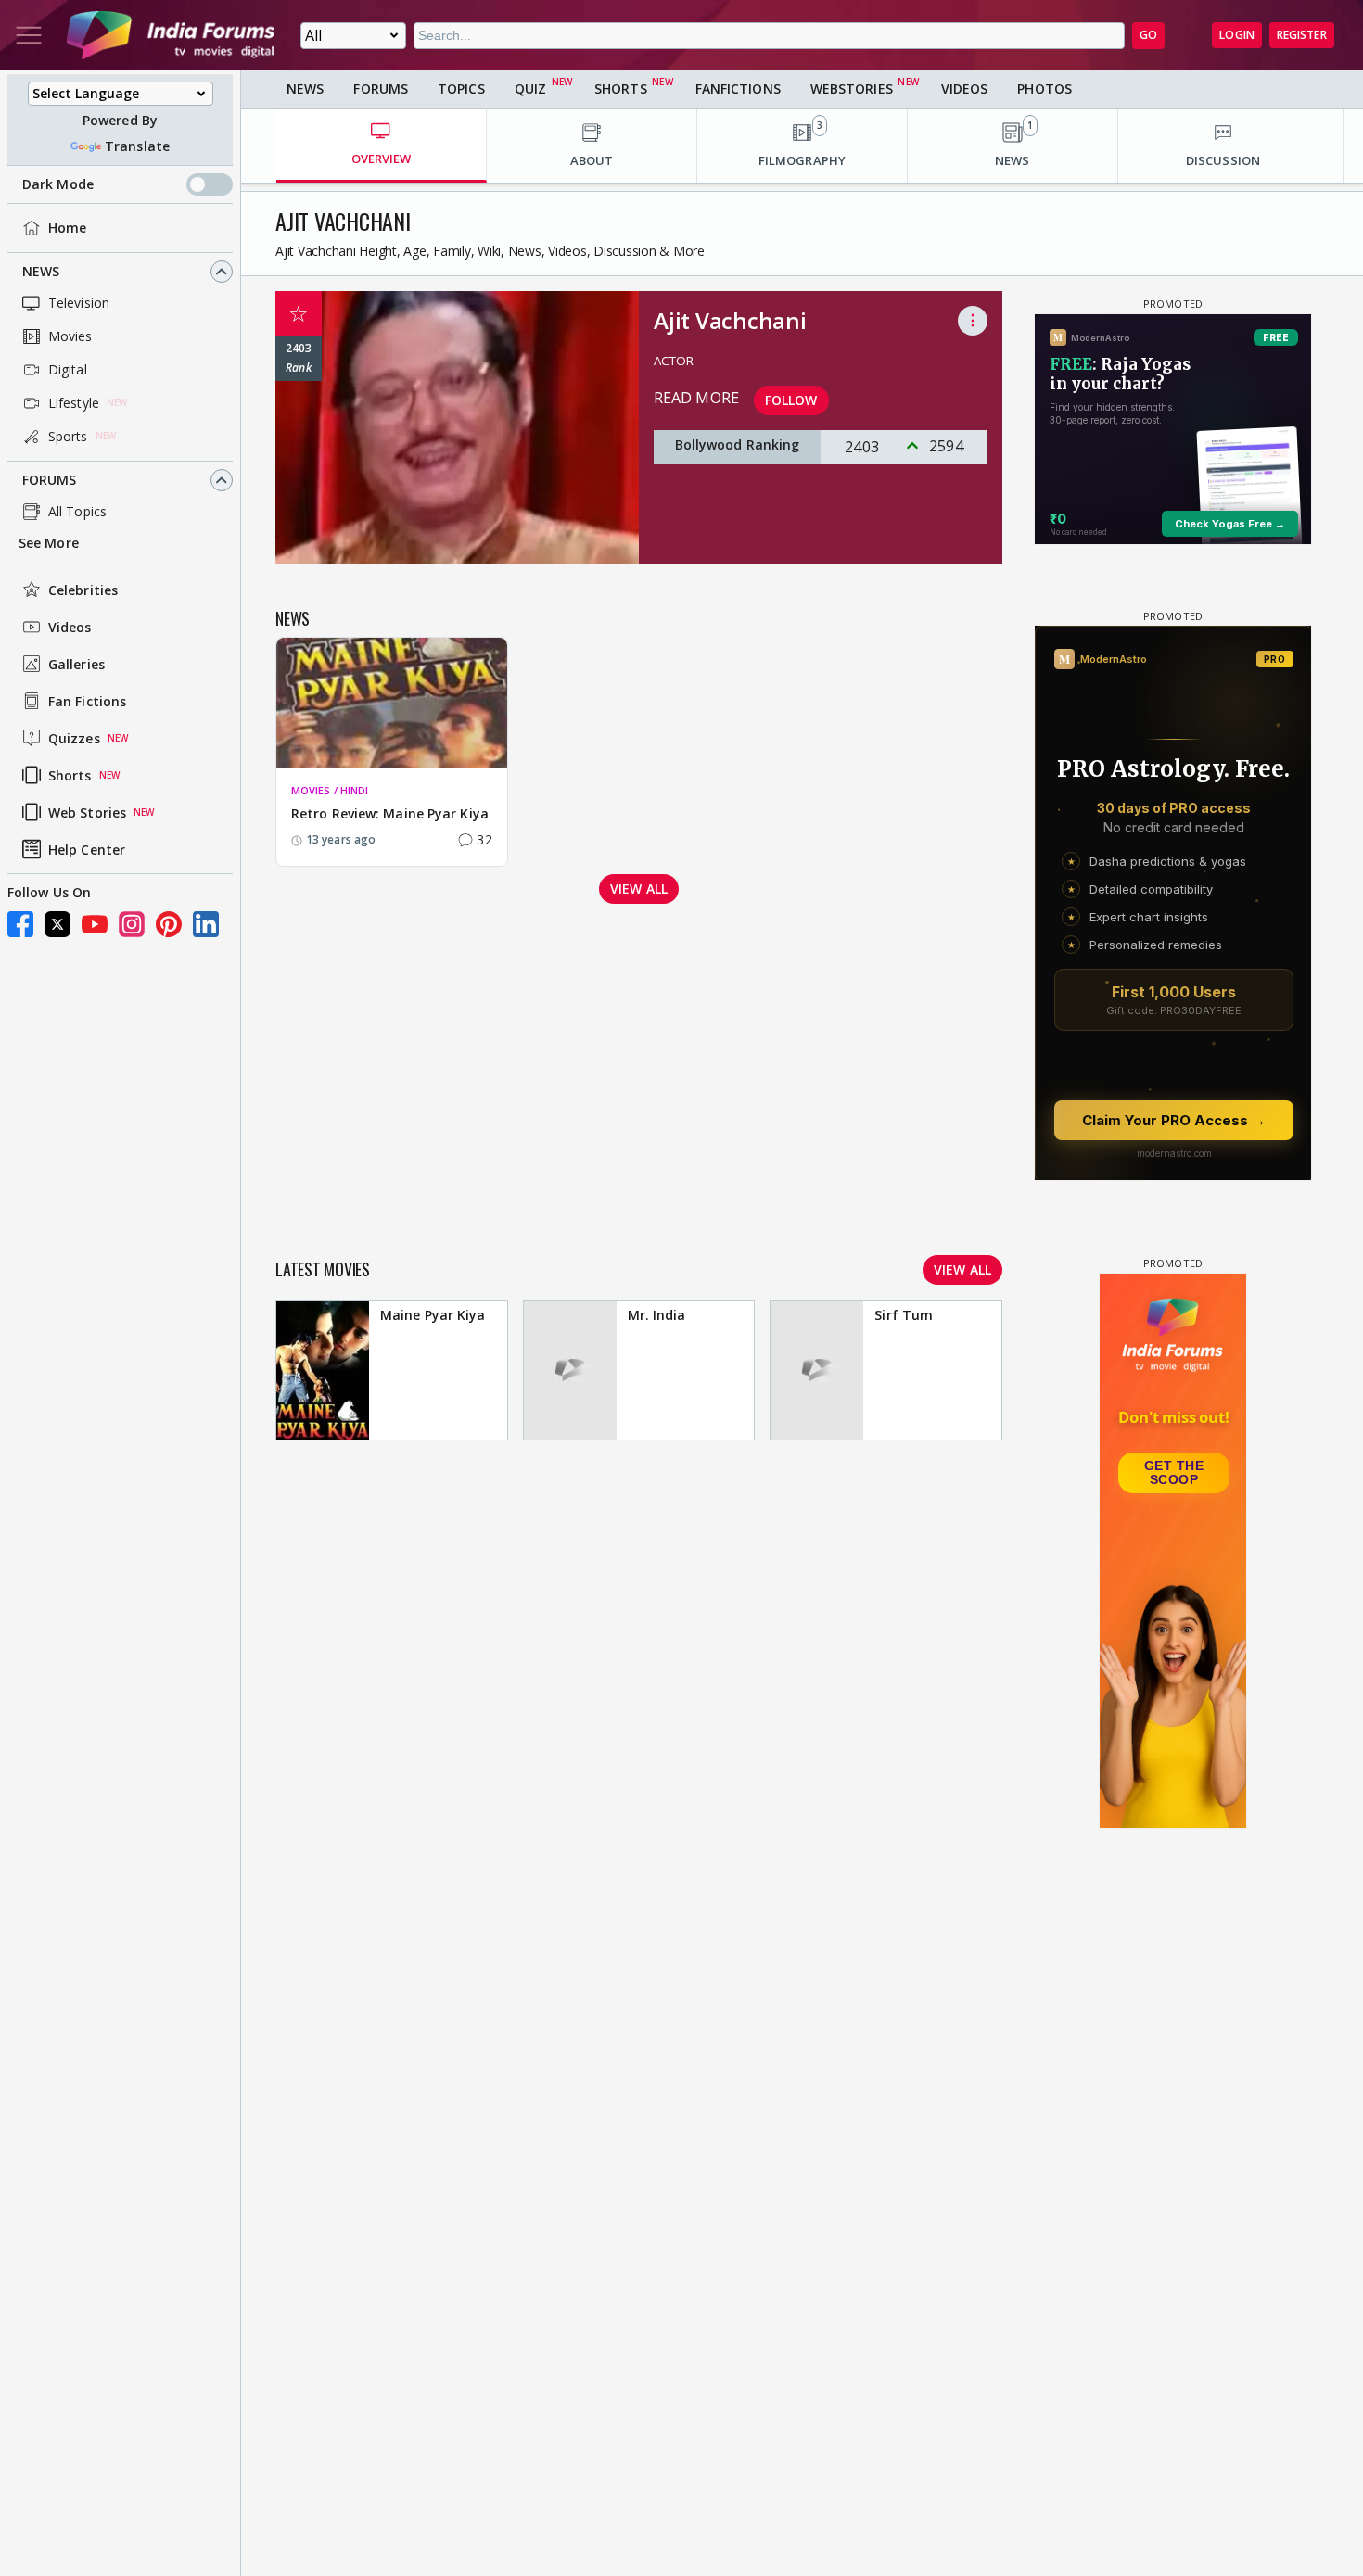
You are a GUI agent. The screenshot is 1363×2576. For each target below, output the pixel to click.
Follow (791, 400)
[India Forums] (171, 35)
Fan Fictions (87, 701)
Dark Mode (58, 184)
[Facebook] (20, 924)
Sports (68, 436)
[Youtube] (95, 924)
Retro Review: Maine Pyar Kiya (390, 813)
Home (67, 228)
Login (1237, 35)
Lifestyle (74, 403)
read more (696, 398)
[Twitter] (57, 924)
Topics (461, 89)
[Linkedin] (206, 924)
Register (1302, 35)
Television (79, 303)
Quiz (530, 89)
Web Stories (87, 812)
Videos (70, 627)
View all (639, 888)
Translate (137, 146)
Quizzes (74, 738)
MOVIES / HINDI (330, 790)
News (41, 271)
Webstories (852, 89)
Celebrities (83, 590)
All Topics (77, 511)
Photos (1045, 89)
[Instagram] (132, 924)
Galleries (76, 664)
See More (49, 543)
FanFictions (738, 89)
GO (1148, 35)
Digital (68, 369)
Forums (50, 480)
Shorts (70, 775)
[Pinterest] (169, 924)
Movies (70, 336)
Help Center (87, 850)
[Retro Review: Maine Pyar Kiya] (392, 703)
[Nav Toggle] (29, 35)
